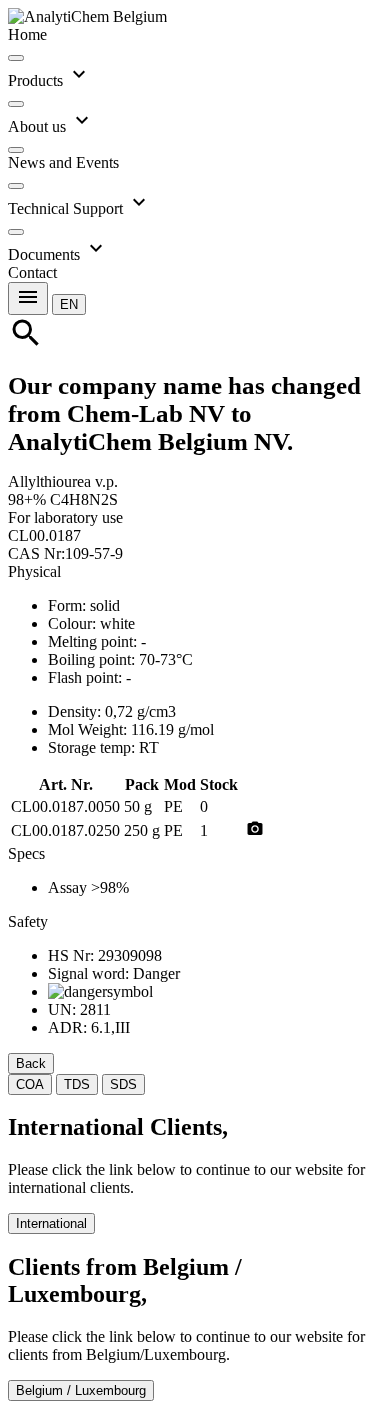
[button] (69, 303)
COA (30, 1084)
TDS (77, 1084)
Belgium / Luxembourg (81, 1390)
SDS (123, 1084)
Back (31, 1063)
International (51, 1223)
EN (69, 304)
